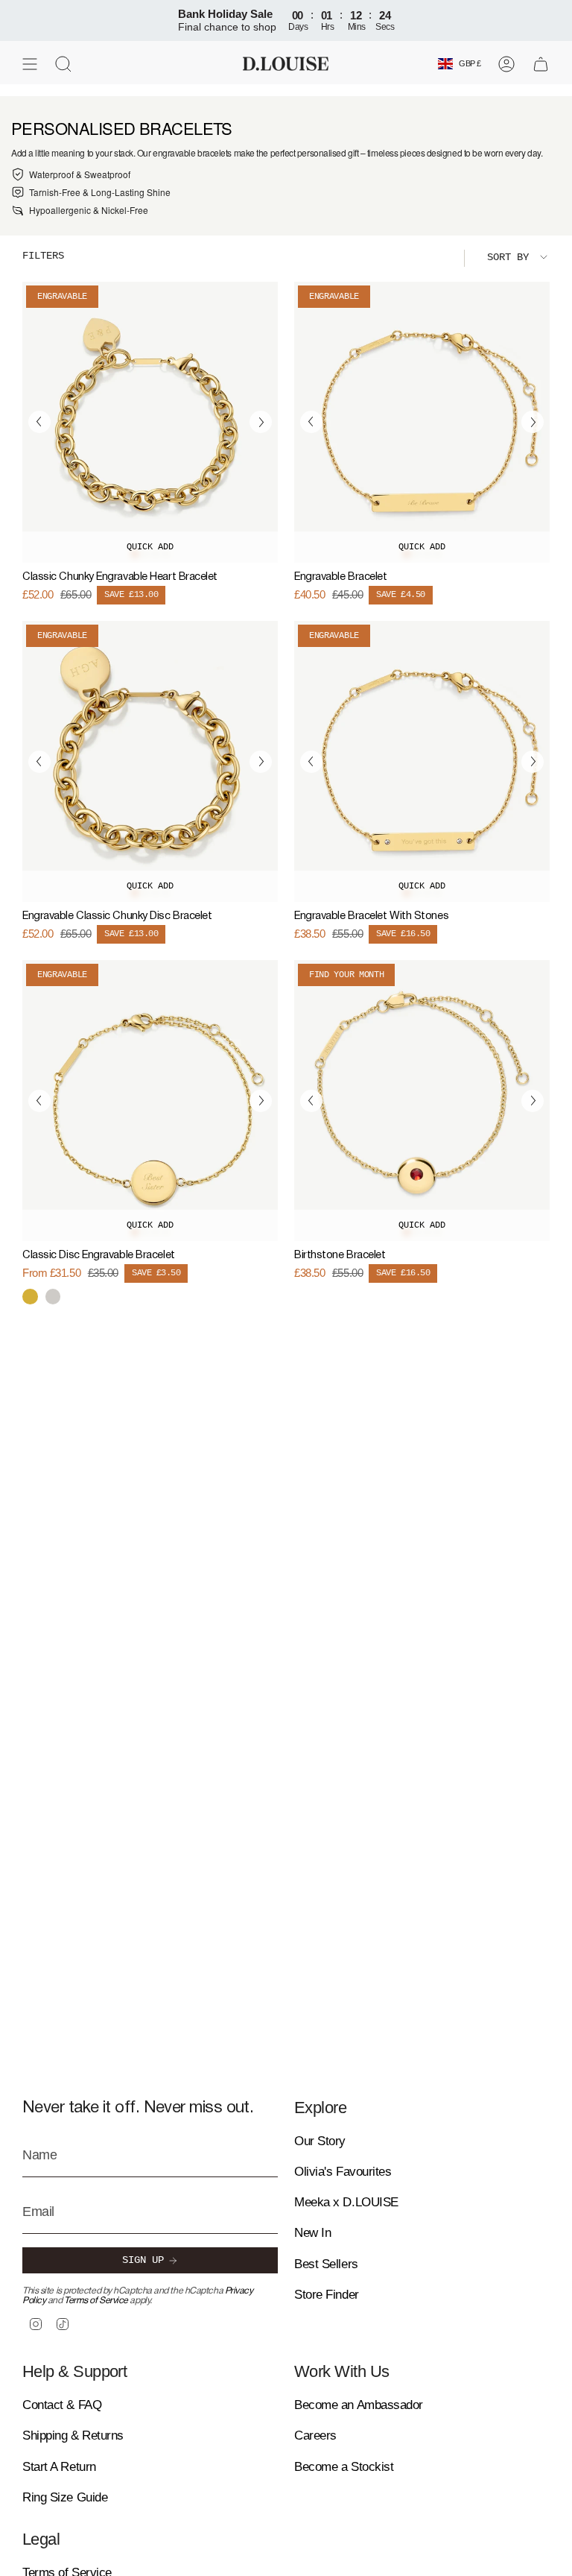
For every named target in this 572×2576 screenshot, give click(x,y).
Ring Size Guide (65, 2497)
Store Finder (327, 2295)
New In (312, 2233)
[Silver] (53, 1297)
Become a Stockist (344, 2467)
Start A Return (59, 2467)
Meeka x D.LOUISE (346, 2202)
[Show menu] (30, 64)
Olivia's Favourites (343, 2172)
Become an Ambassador (359, 2405)
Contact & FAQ (62, 2405)
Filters (43, 256)
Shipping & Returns (73, 2435)
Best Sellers (326, 2264)
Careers (315, 2435)
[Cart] (541, 64)
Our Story (320, 2141)
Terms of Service (96, 2301)
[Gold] (30, 1297)
